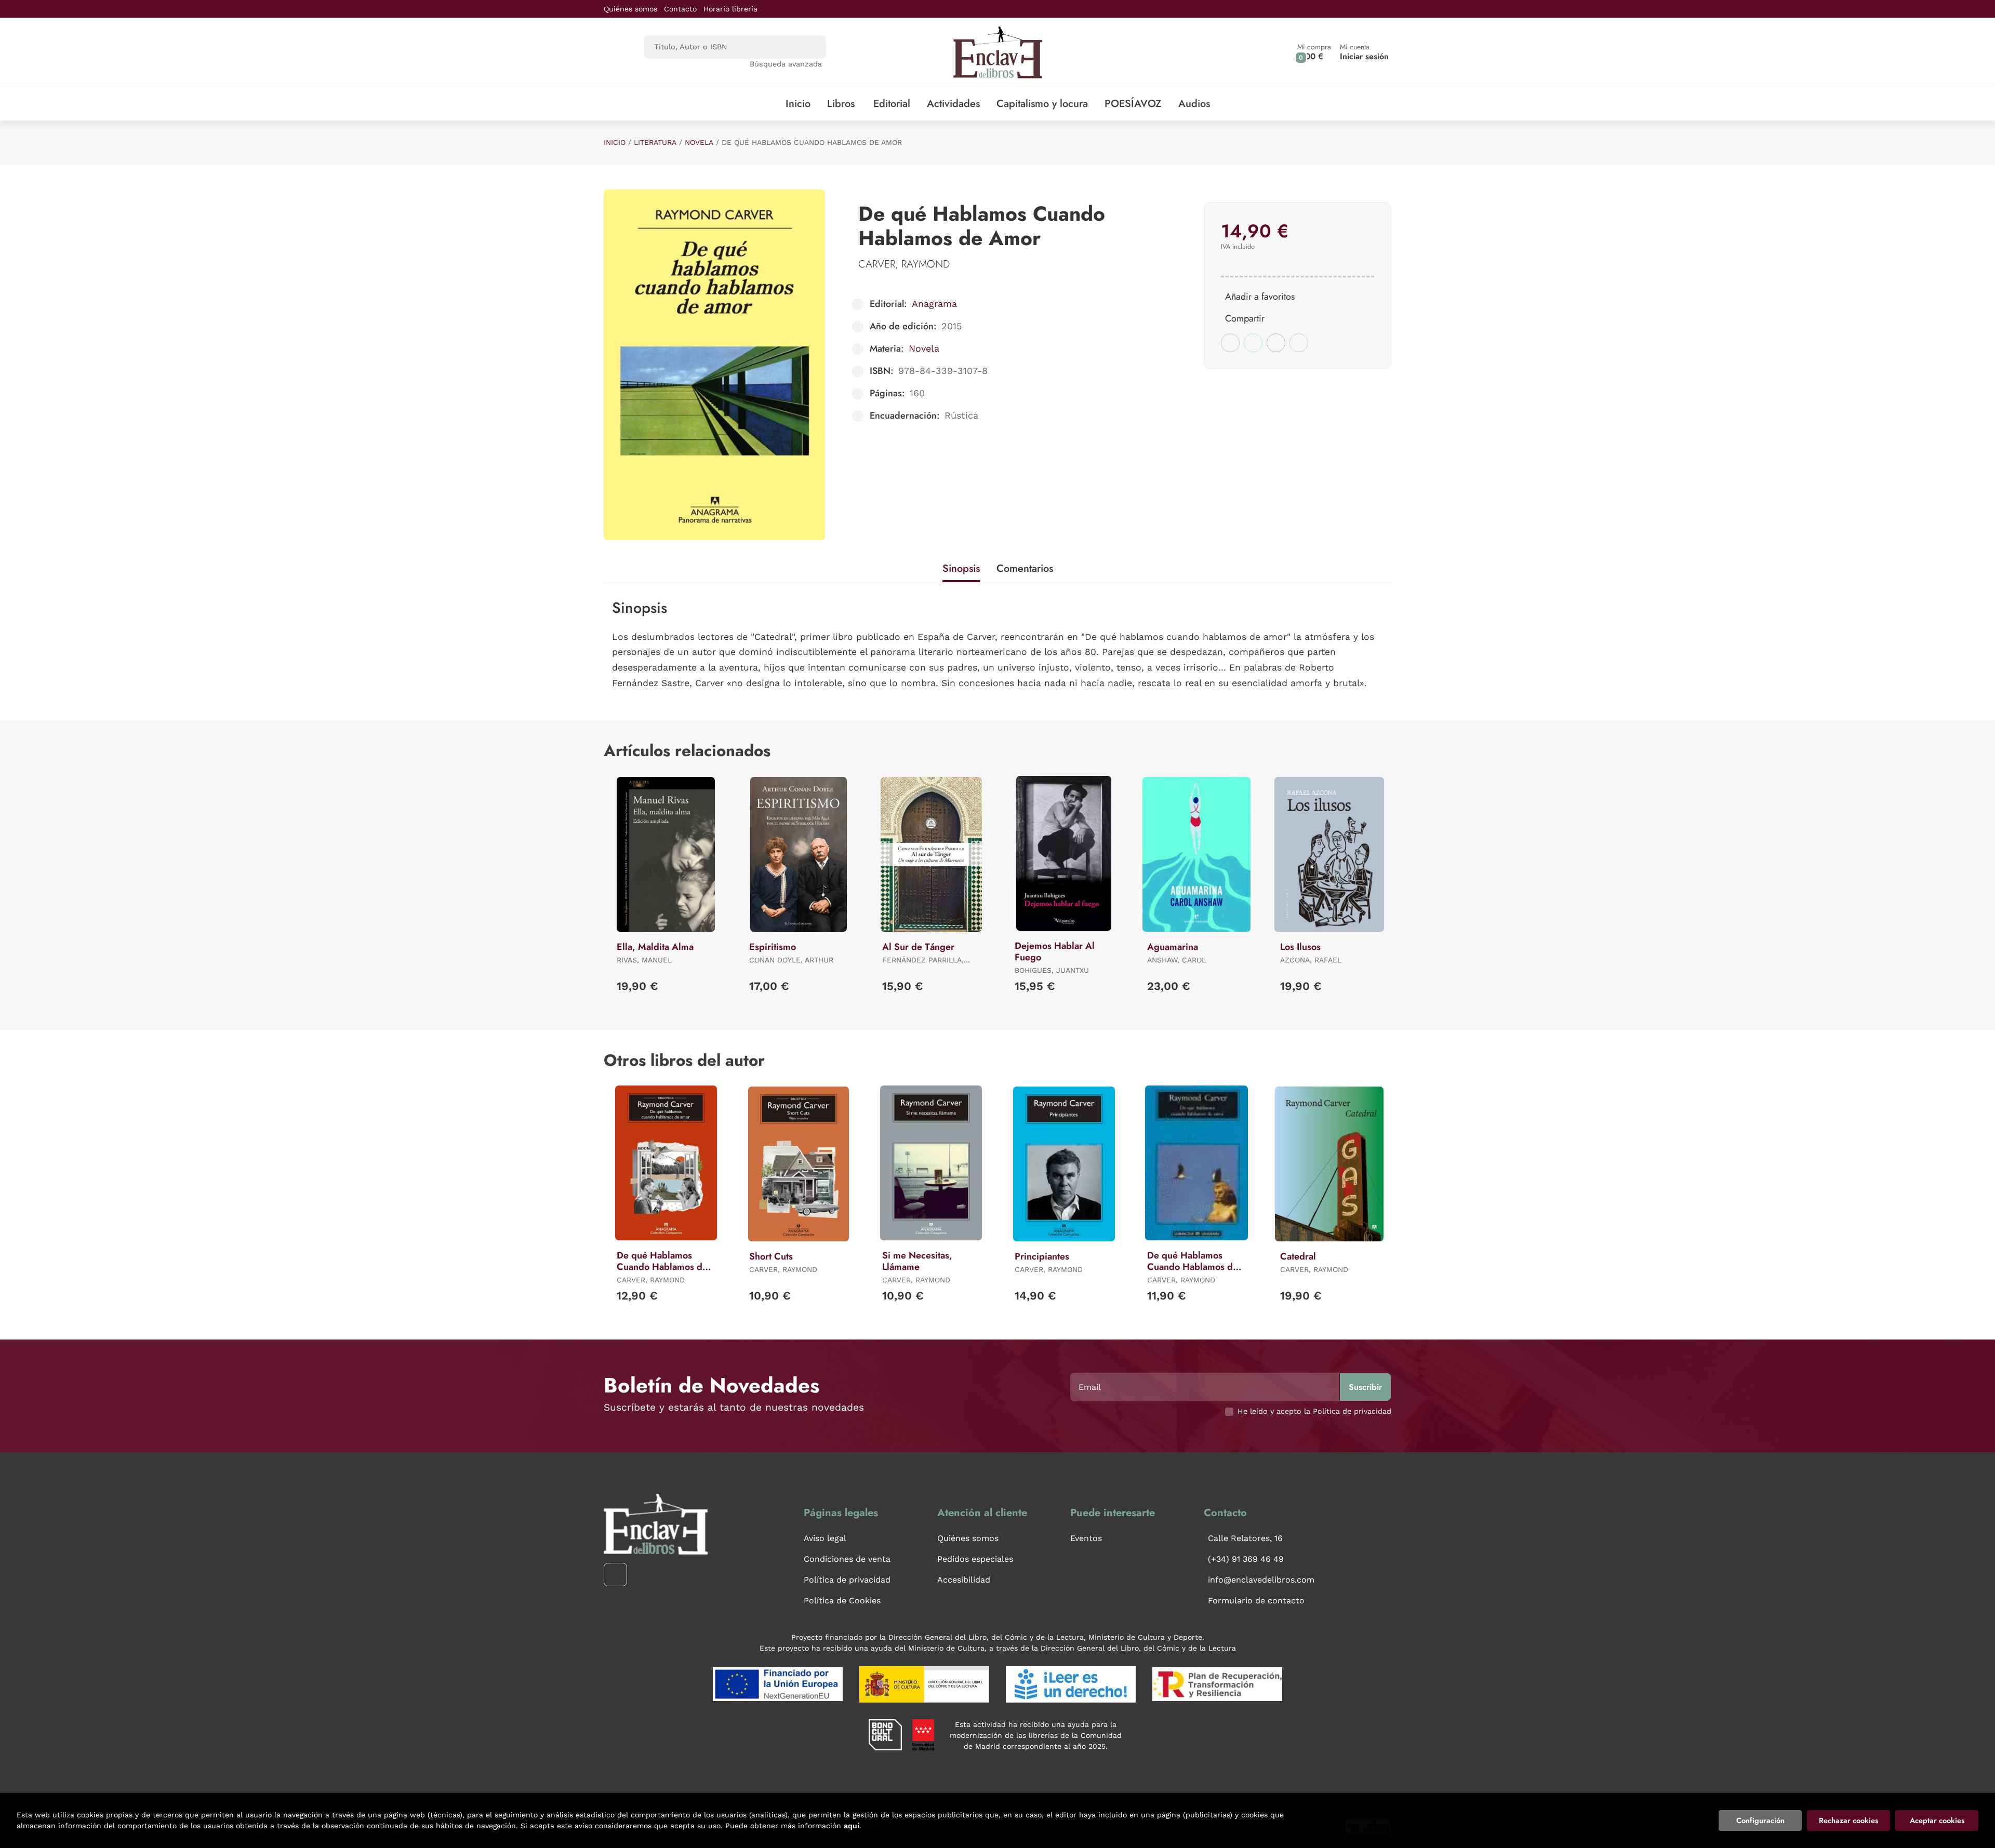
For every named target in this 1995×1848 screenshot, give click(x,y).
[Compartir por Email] (1276, 343)
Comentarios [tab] (1025, 568)
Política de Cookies (842, 1601)
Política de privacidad (847, 1580)
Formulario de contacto (1256, 1601)
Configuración (1760, 1820)
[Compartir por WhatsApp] (1253, 343)
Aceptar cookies (1937, 1820)
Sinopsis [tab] (961, 568)
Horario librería (730, 9)
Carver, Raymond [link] (904, 264)
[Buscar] (809, 47)
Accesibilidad (964, 1580)
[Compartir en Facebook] (1230, 343)
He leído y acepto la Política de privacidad (1314, 1411)
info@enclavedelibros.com (1261, 1580)
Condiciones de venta (847, 1559)
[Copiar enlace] (1299, 343)
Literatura (655, 142)
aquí (852, 1826)
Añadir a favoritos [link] (1260, 297)
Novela (699, 142)
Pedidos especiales (975, 1559)
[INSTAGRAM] (615, 1575)
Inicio (615, 142)
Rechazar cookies (1848, 1820)
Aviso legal (825, 1538)
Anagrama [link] (934, 304)
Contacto (680, 9)
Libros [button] (841, 104)
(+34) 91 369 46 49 (1246, 1559)
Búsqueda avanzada (786, 64)
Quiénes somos (630, 9)
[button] (1314, 52)
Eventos (1086, 1538)
